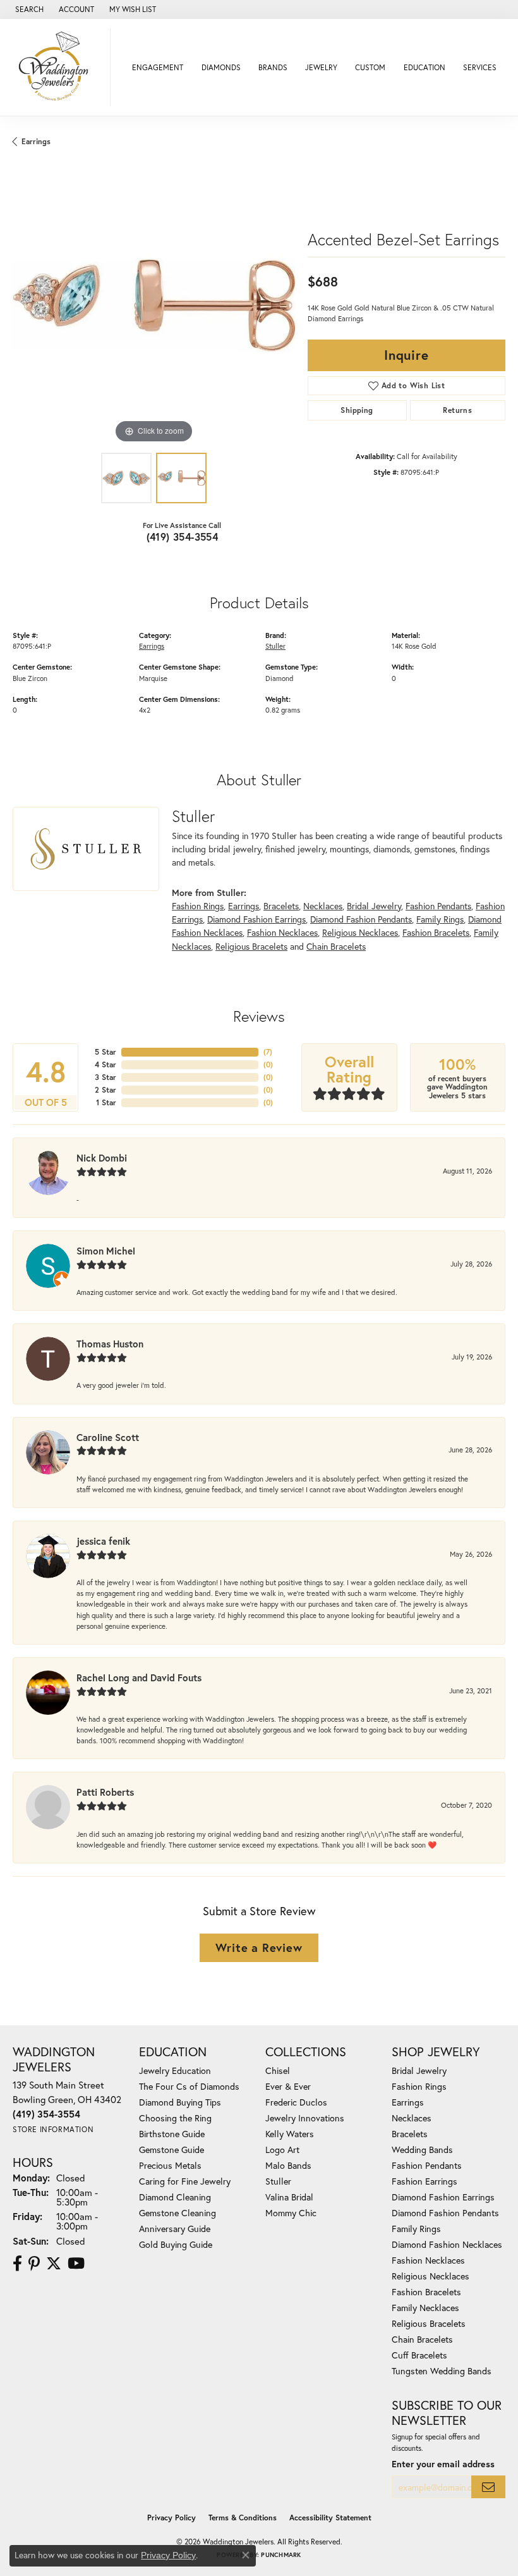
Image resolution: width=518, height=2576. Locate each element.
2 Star (105, 1090)
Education (425, 67)
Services (480, 67)
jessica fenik (103, 1541)
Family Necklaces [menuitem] (425, 2308)
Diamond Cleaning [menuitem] (175, 2197)
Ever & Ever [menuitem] (288, 2086)
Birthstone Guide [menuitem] (172, 2134)
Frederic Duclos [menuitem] (296, 2102)
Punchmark (281, 2555)
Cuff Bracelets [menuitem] (419, 2355)
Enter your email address (443, 2464)
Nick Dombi (102, 1158)
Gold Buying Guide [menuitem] (176, 2244)
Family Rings (440, 919)
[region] (154, 305)
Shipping (357, 410)
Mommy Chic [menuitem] (291, 2213)
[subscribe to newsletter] (488, 2487)
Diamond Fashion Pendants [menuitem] (445, 2213)
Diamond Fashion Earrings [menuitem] (443, 2197)
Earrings (36, 141)
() (268, 1052)
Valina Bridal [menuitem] (289, 2197)
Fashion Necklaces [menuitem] (428, 2260)
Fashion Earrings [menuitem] (425, 2181)
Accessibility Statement (330, 2518)
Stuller (275, 646)
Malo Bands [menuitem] (288, 2165)
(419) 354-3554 (183, 537)
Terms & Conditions (243, 2518)
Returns (457, 410)
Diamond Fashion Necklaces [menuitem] (447, 2244)
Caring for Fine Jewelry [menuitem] (185, 2181)
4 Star (105, 1064)
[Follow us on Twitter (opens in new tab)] (54, 2264)
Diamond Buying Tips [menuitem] (180, 2102)
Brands (273, 67)
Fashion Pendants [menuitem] (427, 2165)
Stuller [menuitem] (278, 2181)
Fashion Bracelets (436, 932)
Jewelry (321, 67)
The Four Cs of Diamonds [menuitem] (189, 2086)
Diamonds (221, 67)
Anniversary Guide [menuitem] (175, 2229)
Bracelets (281, 906)
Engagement (158, 67)
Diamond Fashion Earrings (256, 919)
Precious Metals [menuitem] (170, 2165)
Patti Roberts (105, 1792)
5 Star (105, 1052)
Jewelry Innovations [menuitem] (305, 2118)
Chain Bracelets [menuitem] (422, 2339)
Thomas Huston (110, 1344)
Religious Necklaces (360, 932)
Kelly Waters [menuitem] (290, 2134)
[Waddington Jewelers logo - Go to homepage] (58, 67)
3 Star (105, 1077)
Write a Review (259, 1947)
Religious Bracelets (251, 946)
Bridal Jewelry (374, 906)
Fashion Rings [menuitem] (419, 2086)
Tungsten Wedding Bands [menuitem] (442, 2371)
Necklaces (323, 906)
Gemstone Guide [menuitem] (172, 2150)
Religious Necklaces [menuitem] (431, 2276)
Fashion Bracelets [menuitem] (426, 2292)
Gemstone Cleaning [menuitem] (178, 2213)
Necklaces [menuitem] (412, 2118)
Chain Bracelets (336, 946)
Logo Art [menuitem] (282, 2150)
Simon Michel (106, 1251)
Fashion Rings (198, 906)
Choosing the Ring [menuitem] (175, 2118)
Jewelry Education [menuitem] (175, 2070)
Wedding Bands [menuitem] (422, 2150)
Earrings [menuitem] (408, 2102)
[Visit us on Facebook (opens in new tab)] (17, 2264)
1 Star (106, 1102)
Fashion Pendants (438, 906)
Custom (370, 67)
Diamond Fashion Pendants (361, 919)
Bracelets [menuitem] (410, 2134)
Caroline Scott (108, 1437)
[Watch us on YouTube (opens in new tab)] (76, 2264)
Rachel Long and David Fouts (139, 1677)
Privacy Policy (172, 2518)
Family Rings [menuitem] (416, 2229)
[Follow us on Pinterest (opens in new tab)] (34, 2264)
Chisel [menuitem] (278, 2070)
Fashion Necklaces (282, 932)
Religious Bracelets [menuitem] (429, 2323)
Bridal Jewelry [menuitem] (419, 2070)
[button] (28, 9)
